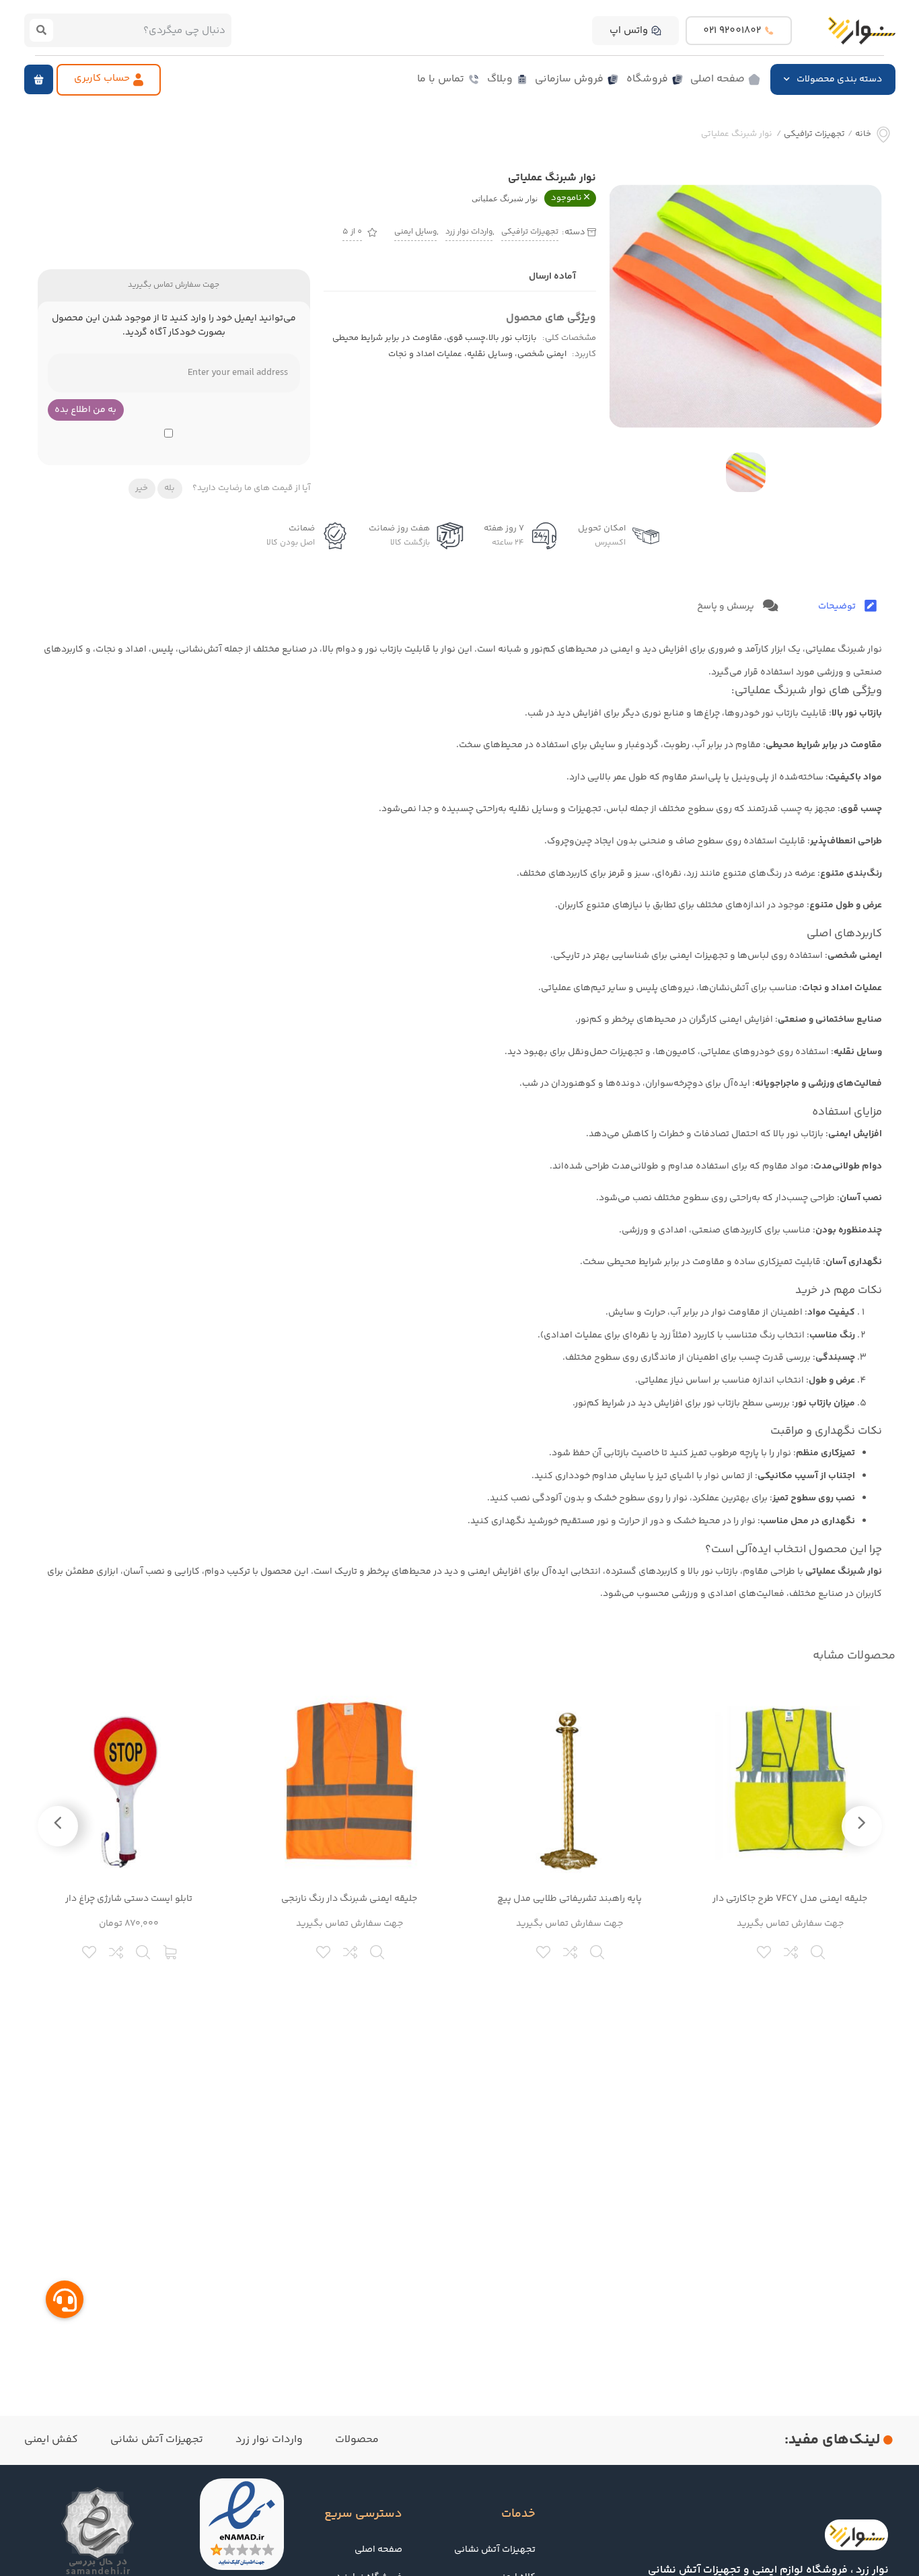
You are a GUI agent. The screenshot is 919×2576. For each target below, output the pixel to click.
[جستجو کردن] (42, 30)
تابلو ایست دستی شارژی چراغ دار (129, 1899)
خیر (142, 488)
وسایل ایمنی (415, 232)
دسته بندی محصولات (839, 79)
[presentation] (862, 1826)
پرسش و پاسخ (727, 606)
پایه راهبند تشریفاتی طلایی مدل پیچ (569, 1899)
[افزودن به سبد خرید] (171, 1951)
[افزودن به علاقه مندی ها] (765, 1951)
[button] (39, 79)
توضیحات (838, 606)
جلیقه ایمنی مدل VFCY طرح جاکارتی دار (790, 1899)
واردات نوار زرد (469, 232)
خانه (863, 134)
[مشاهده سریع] (819, 1951)
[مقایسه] (792, 1951)
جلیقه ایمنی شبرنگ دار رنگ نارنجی (349, 1899)
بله (170, 488)
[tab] (847, 607)
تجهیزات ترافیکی (814, 134)
